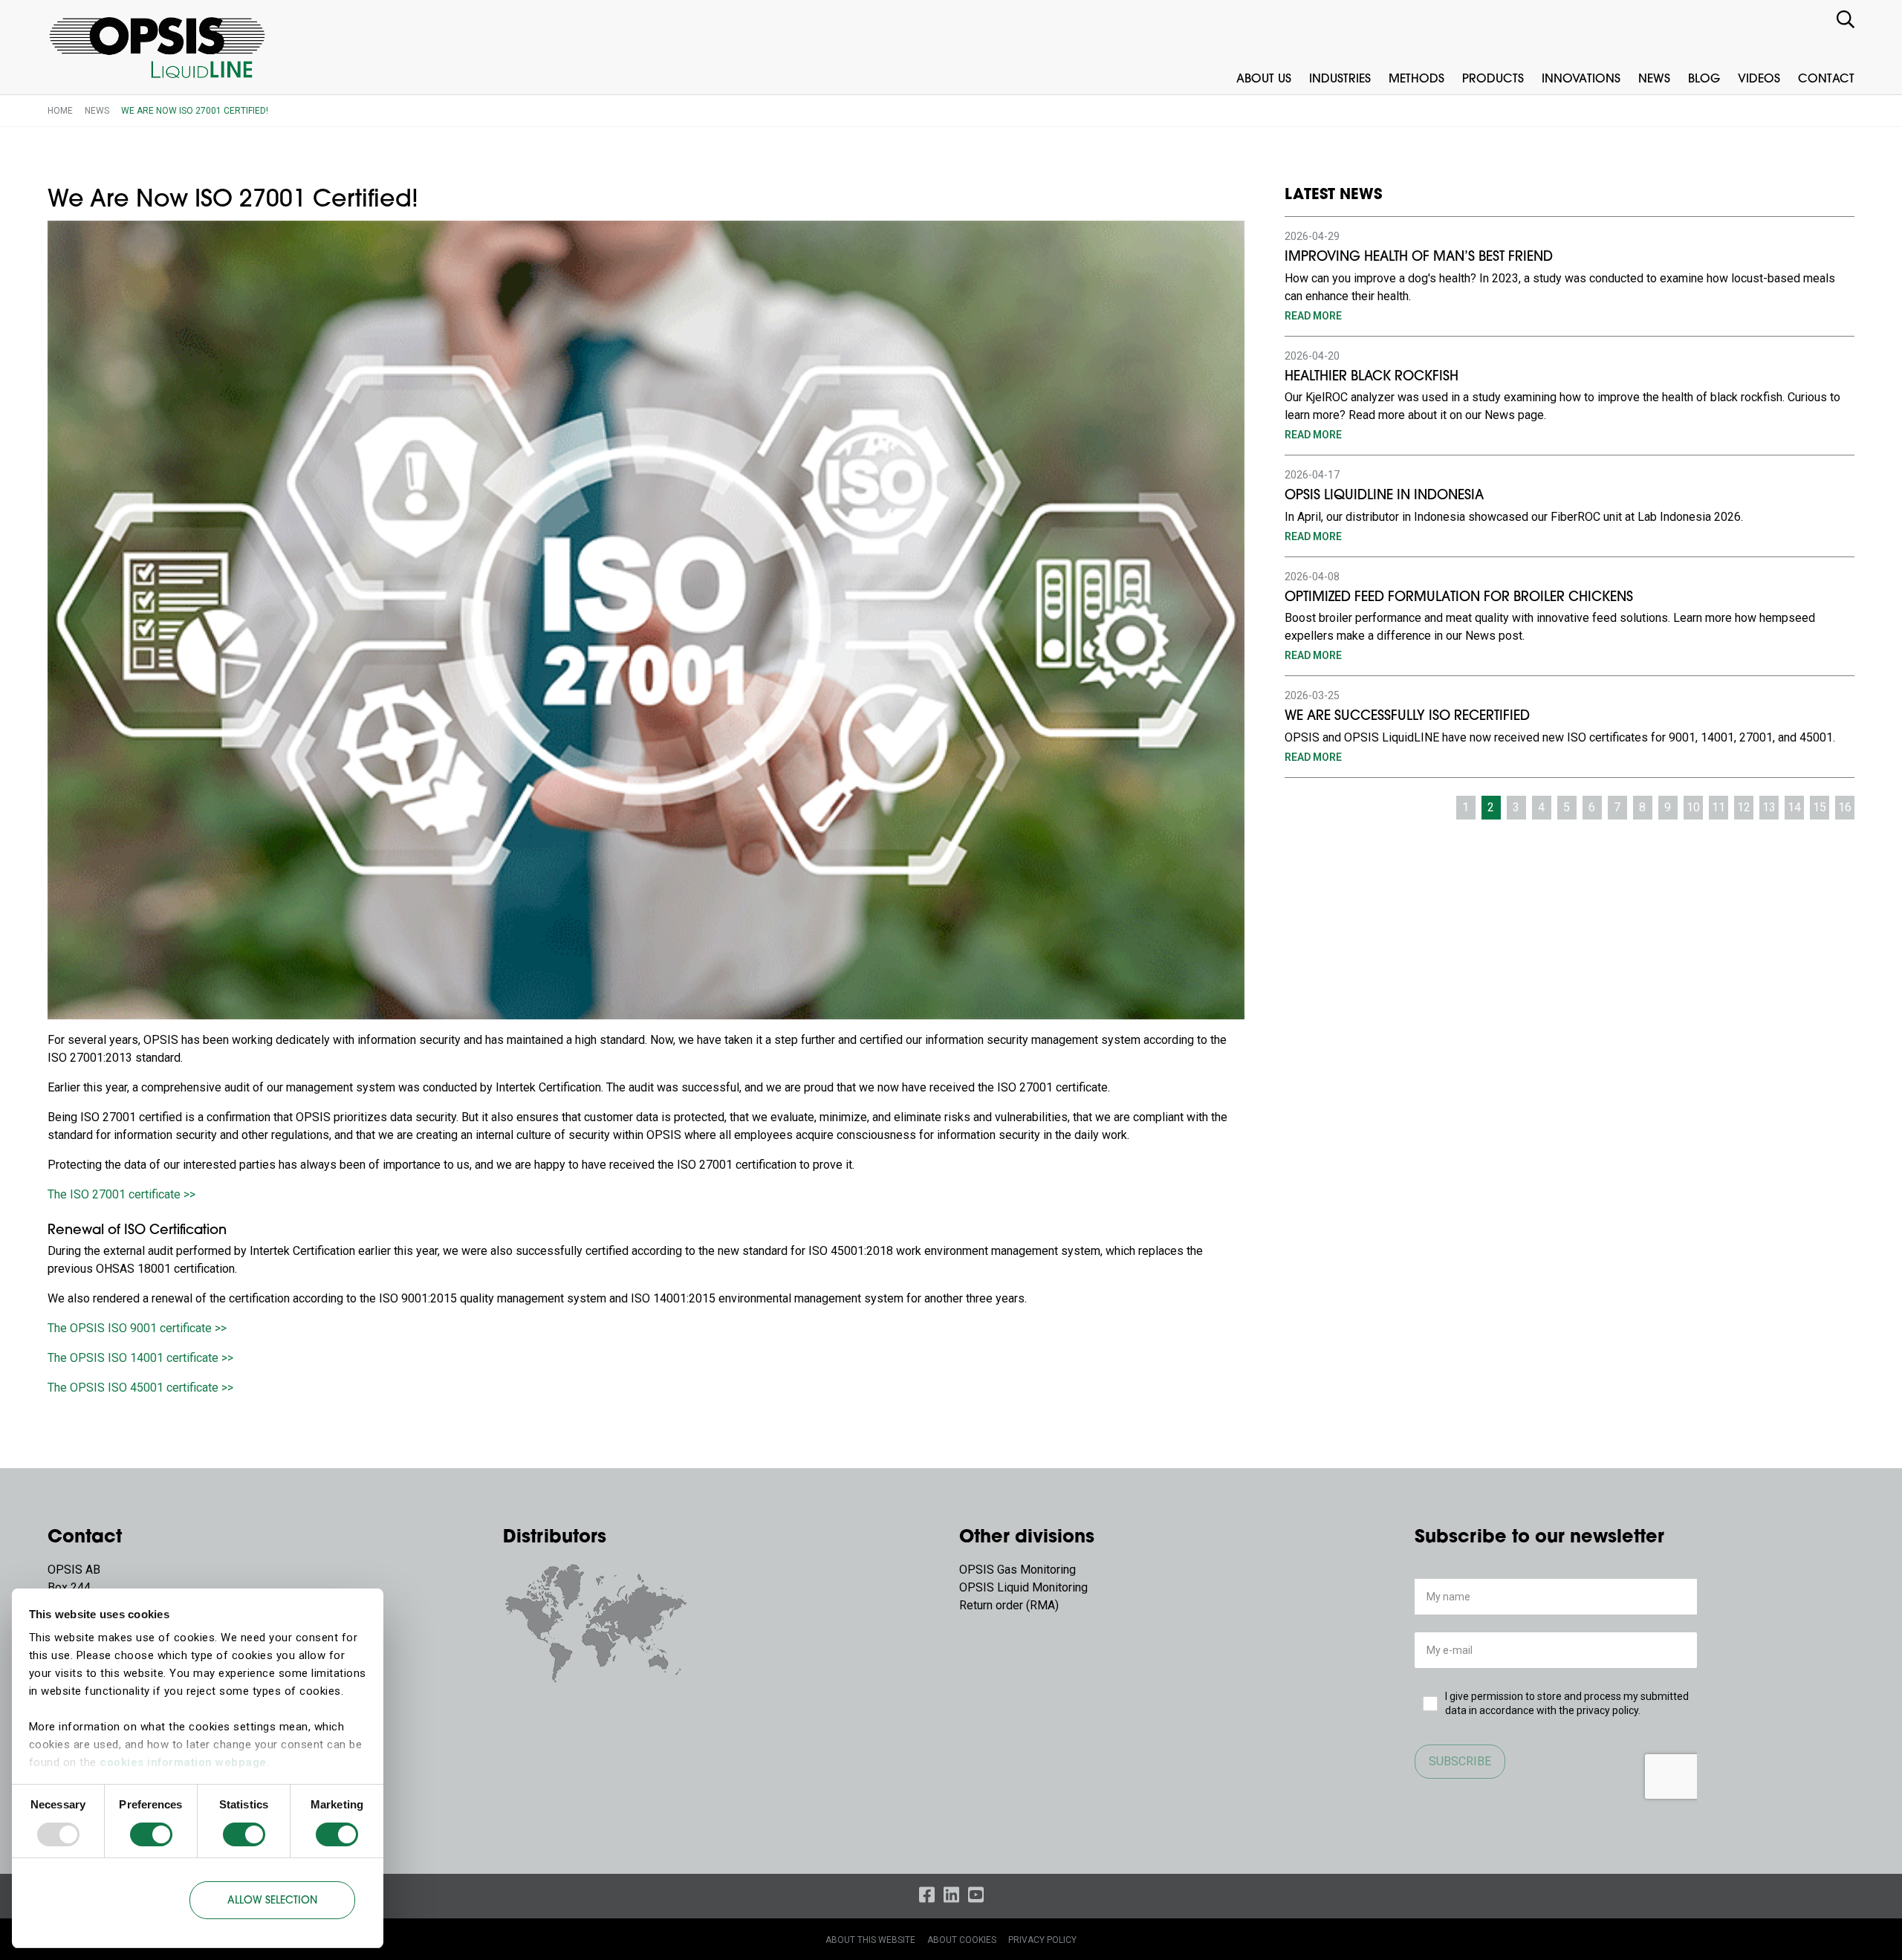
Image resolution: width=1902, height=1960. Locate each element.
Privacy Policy (1042, 1940)
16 (1845, 807)
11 (1718, 807)
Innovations (1581, 79)
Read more (1313, 316)
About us (1264, 79)
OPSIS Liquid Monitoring (1023, 1587)
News (1654, 79)
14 (1794, 807)
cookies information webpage (183, 1762)
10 (1693, 807)
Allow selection (272, 1901)
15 (1820, 807)
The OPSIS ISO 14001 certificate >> (140, 1358)
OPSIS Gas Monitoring (1017, 1570)
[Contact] (596, 1622)
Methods (1416, 79)
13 (1769, 807)
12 (1744, 807)
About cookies (962, 1940)
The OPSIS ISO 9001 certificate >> (137, 1328)
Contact (1826, 79)
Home (60, 111)
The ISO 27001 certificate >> (121, 1194)
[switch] (151, 1834)
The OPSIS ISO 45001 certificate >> (140, 1388)
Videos (1759, 79)
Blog (1704, 79)
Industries (1340, 79)
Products (1493, 79)
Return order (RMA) (1009, 1605)
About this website (870, 1940)
